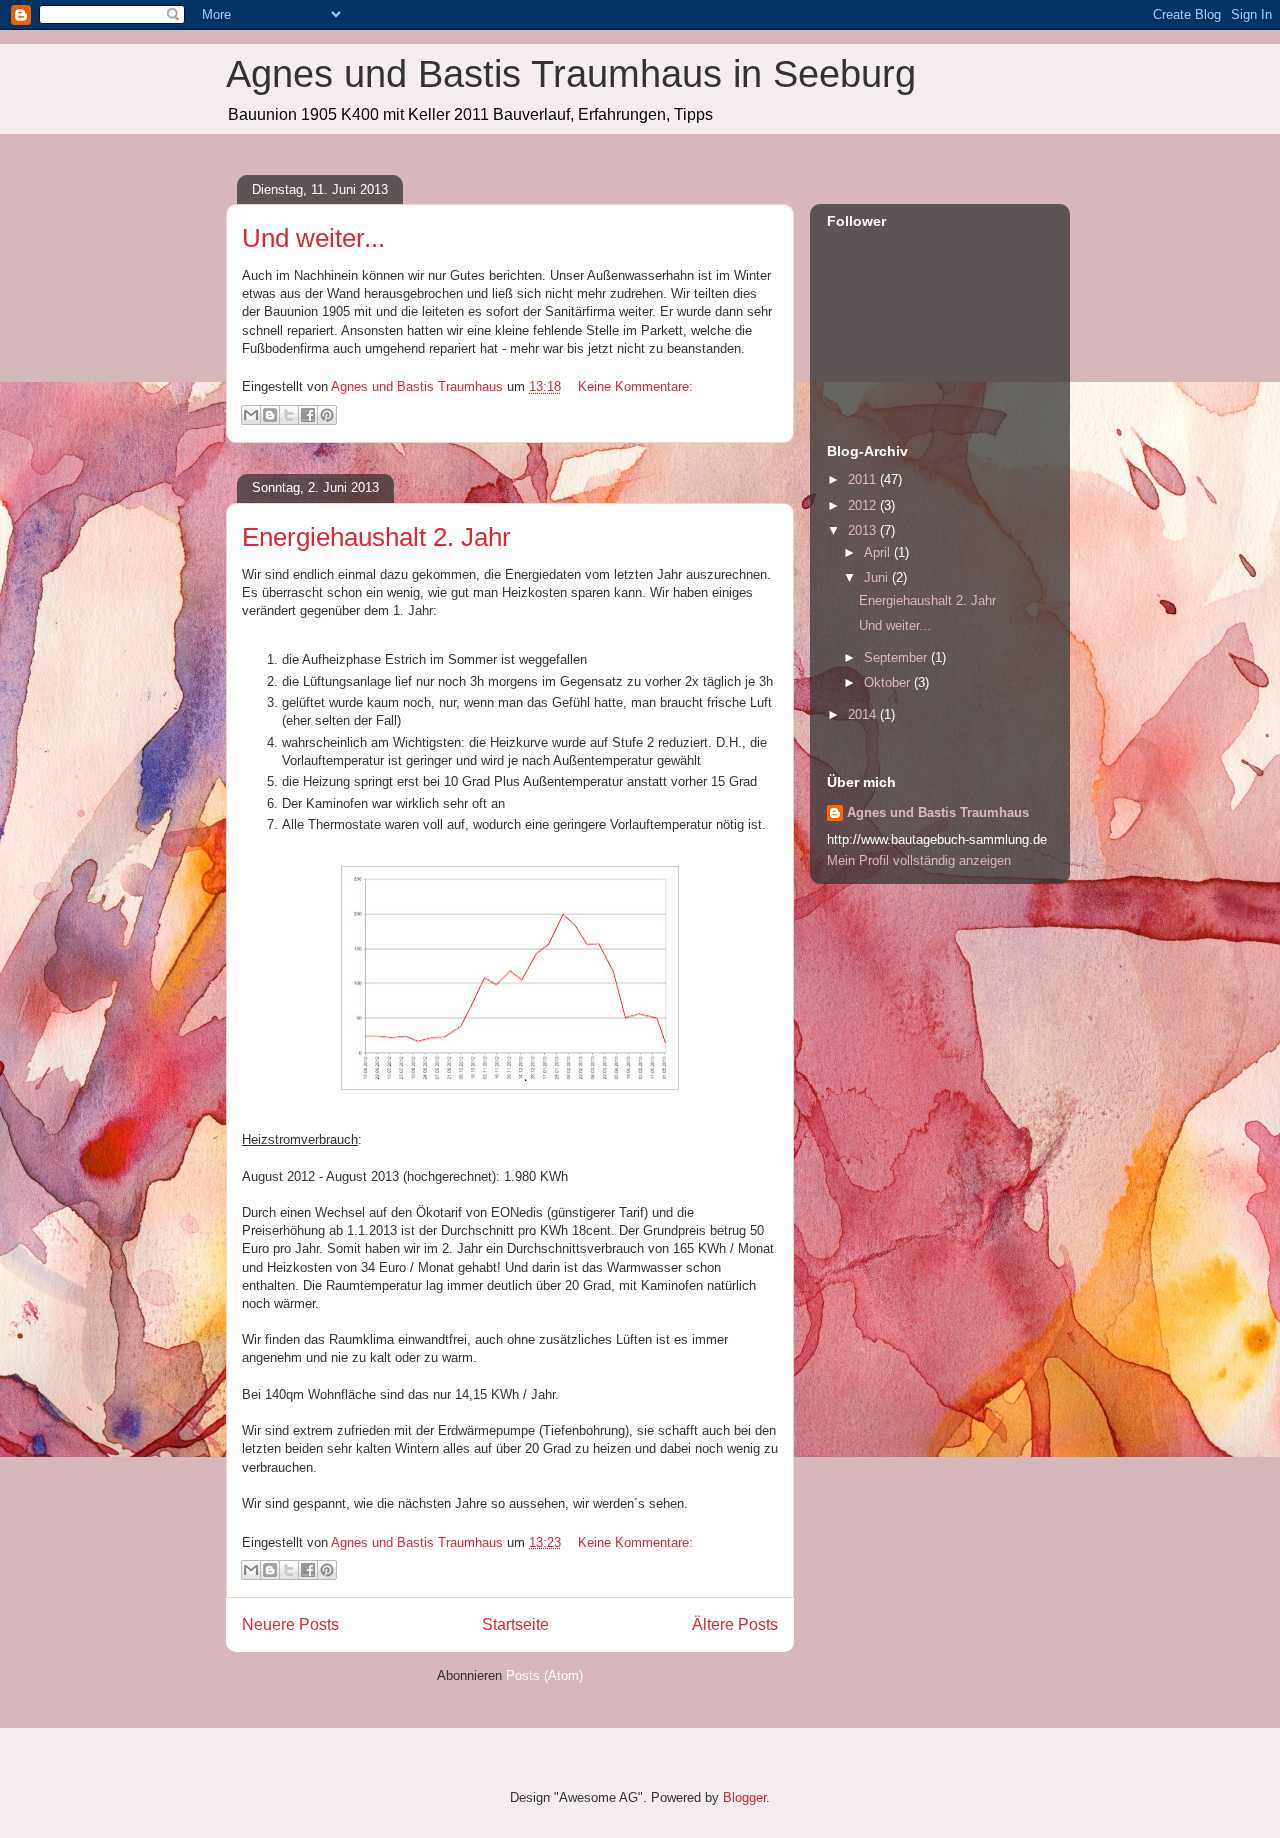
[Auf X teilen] (289, 415)
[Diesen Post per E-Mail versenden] (251, 415)
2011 (864, 479)
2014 (864, 714)
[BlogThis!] (270, 415)
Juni (878, 577)
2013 (864, 530)
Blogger (744, 1797)
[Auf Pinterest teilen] (327, 415)
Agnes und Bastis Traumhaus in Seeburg (571, 74)
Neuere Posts (290, 1624)
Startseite (515, 1624)
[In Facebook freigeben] (308, 415)
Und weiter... (313, 238)
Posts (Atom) (544, 1675)
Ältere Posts (735, 1624)
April (879, 552)
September (897, 657)
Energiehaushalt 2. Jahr (376, 537)
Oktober (889, 682)
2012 (864, 505)
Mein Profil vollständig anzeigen (919, 860)
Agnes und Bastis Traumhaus (938, 812)
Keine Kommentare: (635, 386)
